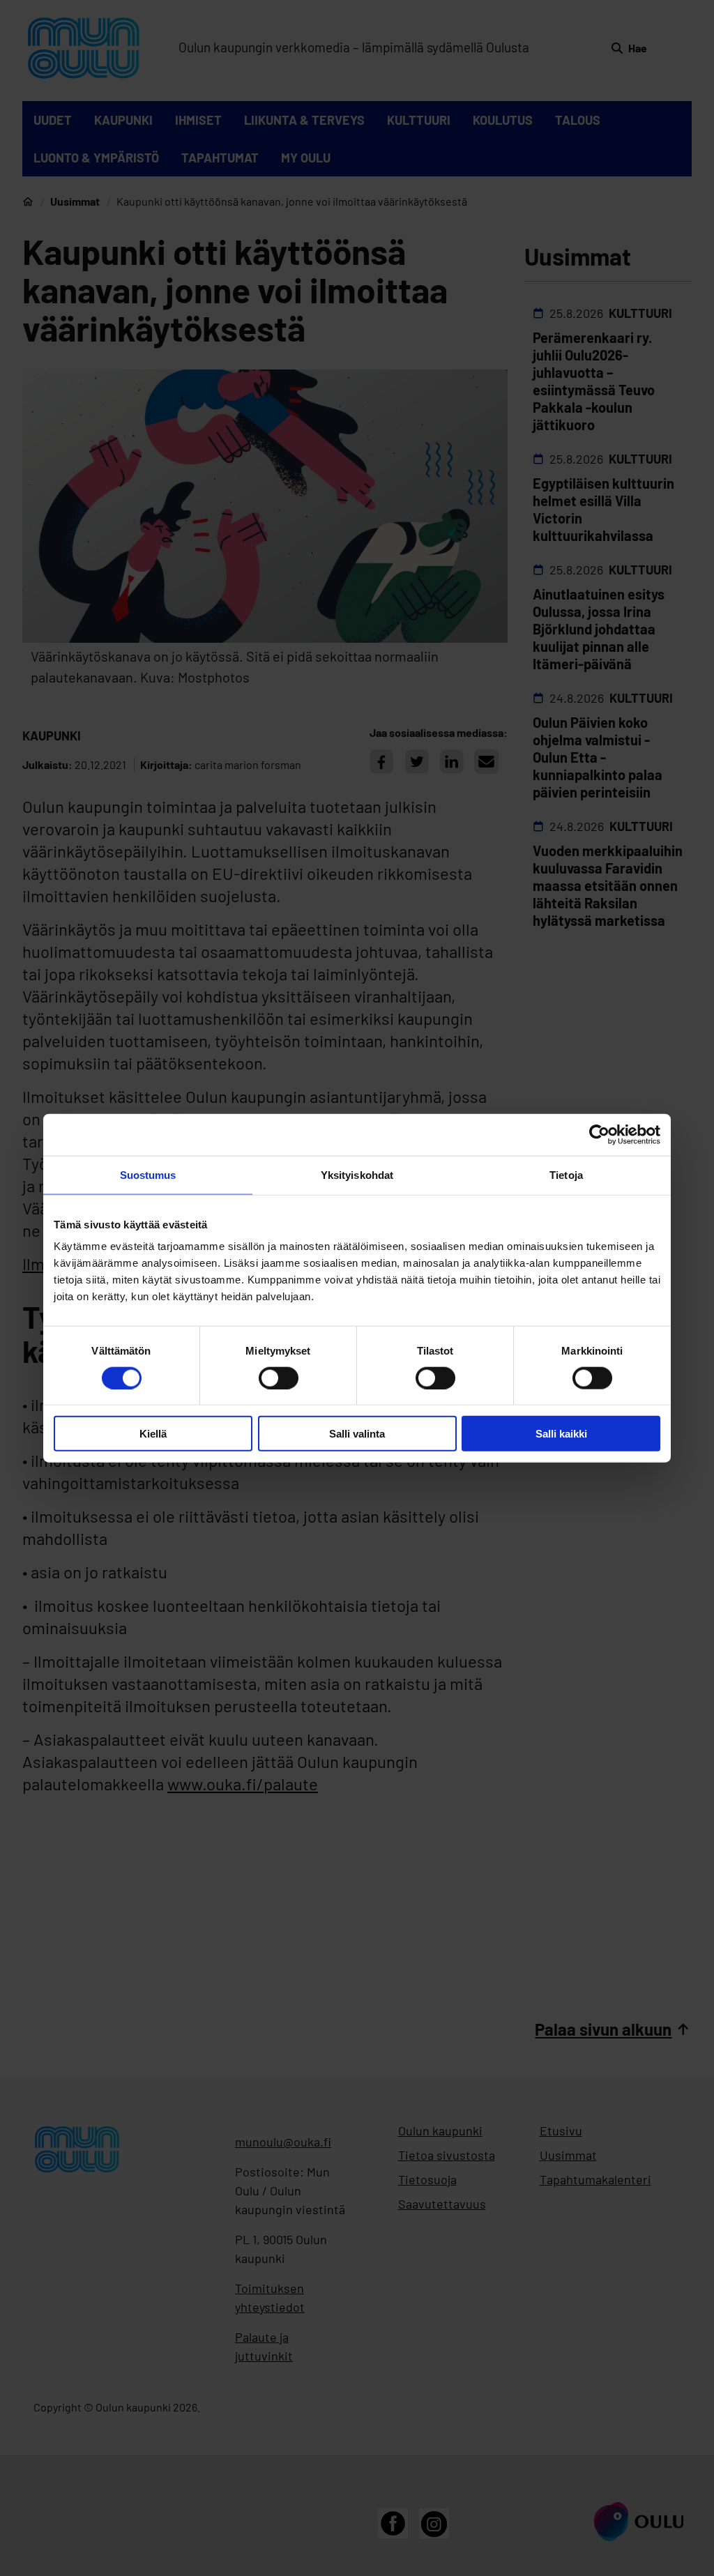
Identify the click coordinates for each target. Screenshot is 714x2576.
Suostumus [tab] (148, 1174)
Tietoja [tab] (566, 1174)
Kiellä (153, 1434)
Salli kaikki (561, 1434)
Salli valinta (357, 1434)
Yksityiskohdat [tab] (357, 1174)
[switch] (279, 1378)
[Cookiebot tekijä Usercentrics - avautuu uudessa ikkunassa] (599, 1134)
